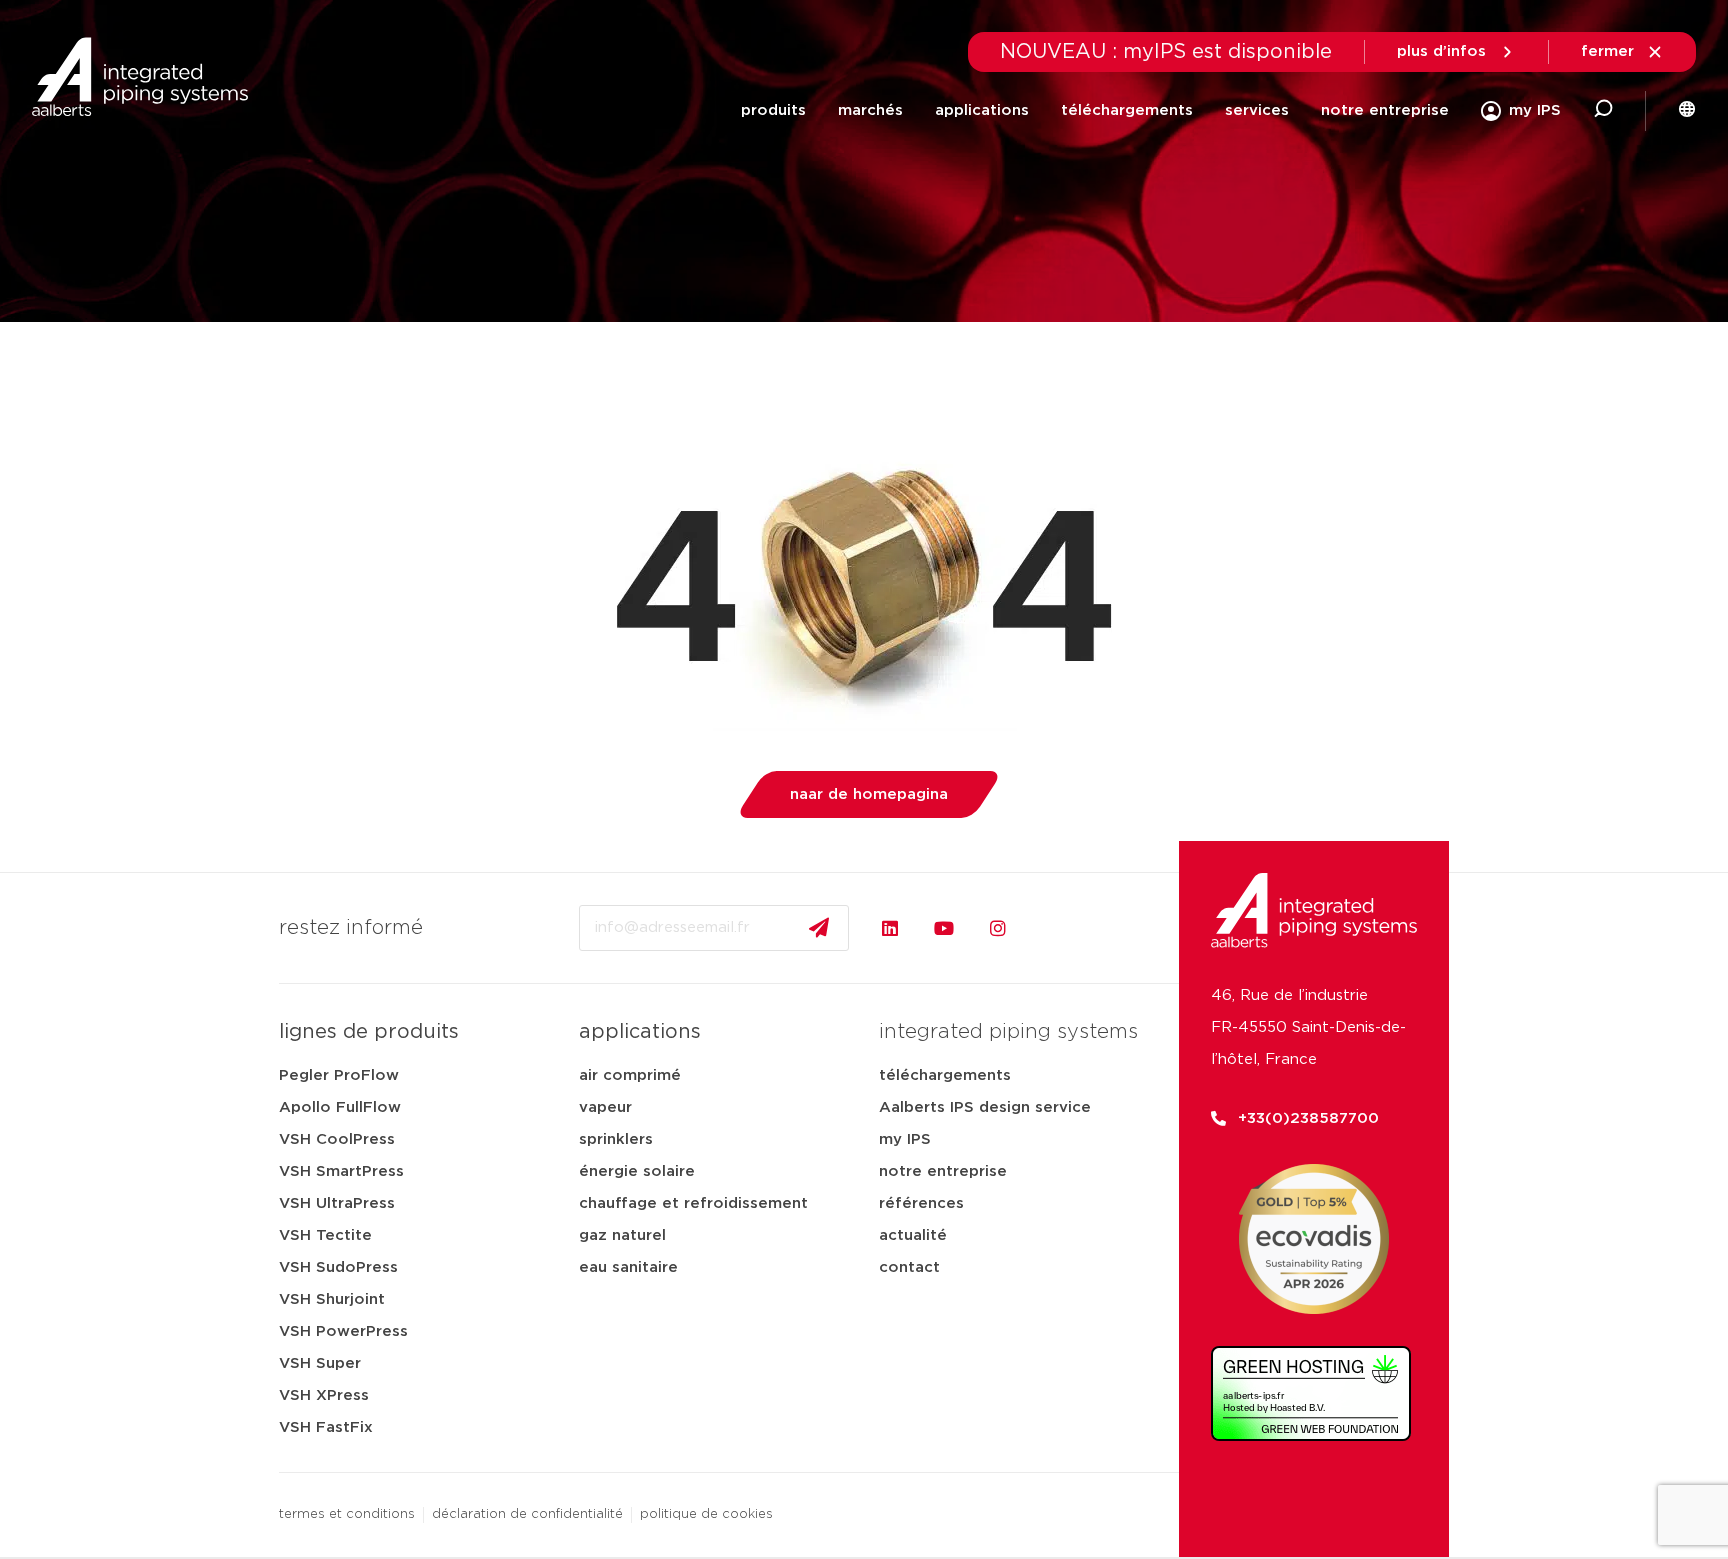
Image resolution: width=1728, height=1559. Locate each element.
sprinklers (616, 1139)
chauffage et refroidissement (693, 1203)
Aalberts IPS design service (985, 1107)
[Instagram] (998, 928)
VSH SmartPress (341, 1171)
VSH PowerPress (343, 1331)
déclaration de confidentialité (527, 1514)
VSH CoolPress (337, 1139)
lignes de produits (369, 1032)
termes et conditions (347, 1514)
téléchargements (1127, 110)
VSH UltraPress (337, 1203)
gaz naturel (622, 1235)
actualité (913, 1235)
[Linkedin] (890, 928)
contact (909, 1267)
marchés (870, 110)
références (921, 1203)
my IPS (905, 1139)
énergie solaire (637, 1171)
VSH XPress (324, 1395)
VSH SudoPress (338, 1267)
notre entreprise (1385, 110)
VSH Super (320, 1363)
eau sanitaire (628, 1267)
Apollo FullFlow (340, 1107)
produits (773, 110)
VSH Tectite (325, 1235)
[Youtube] (944, 928)
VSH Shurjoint (332, 1299)
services (1257, 110)
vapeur (605, 1107)
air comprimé (630, 1075)
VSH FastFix (326, 1427)
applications (982, 110)
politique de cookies (706, 1514)
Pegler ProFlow (339, 1075)
